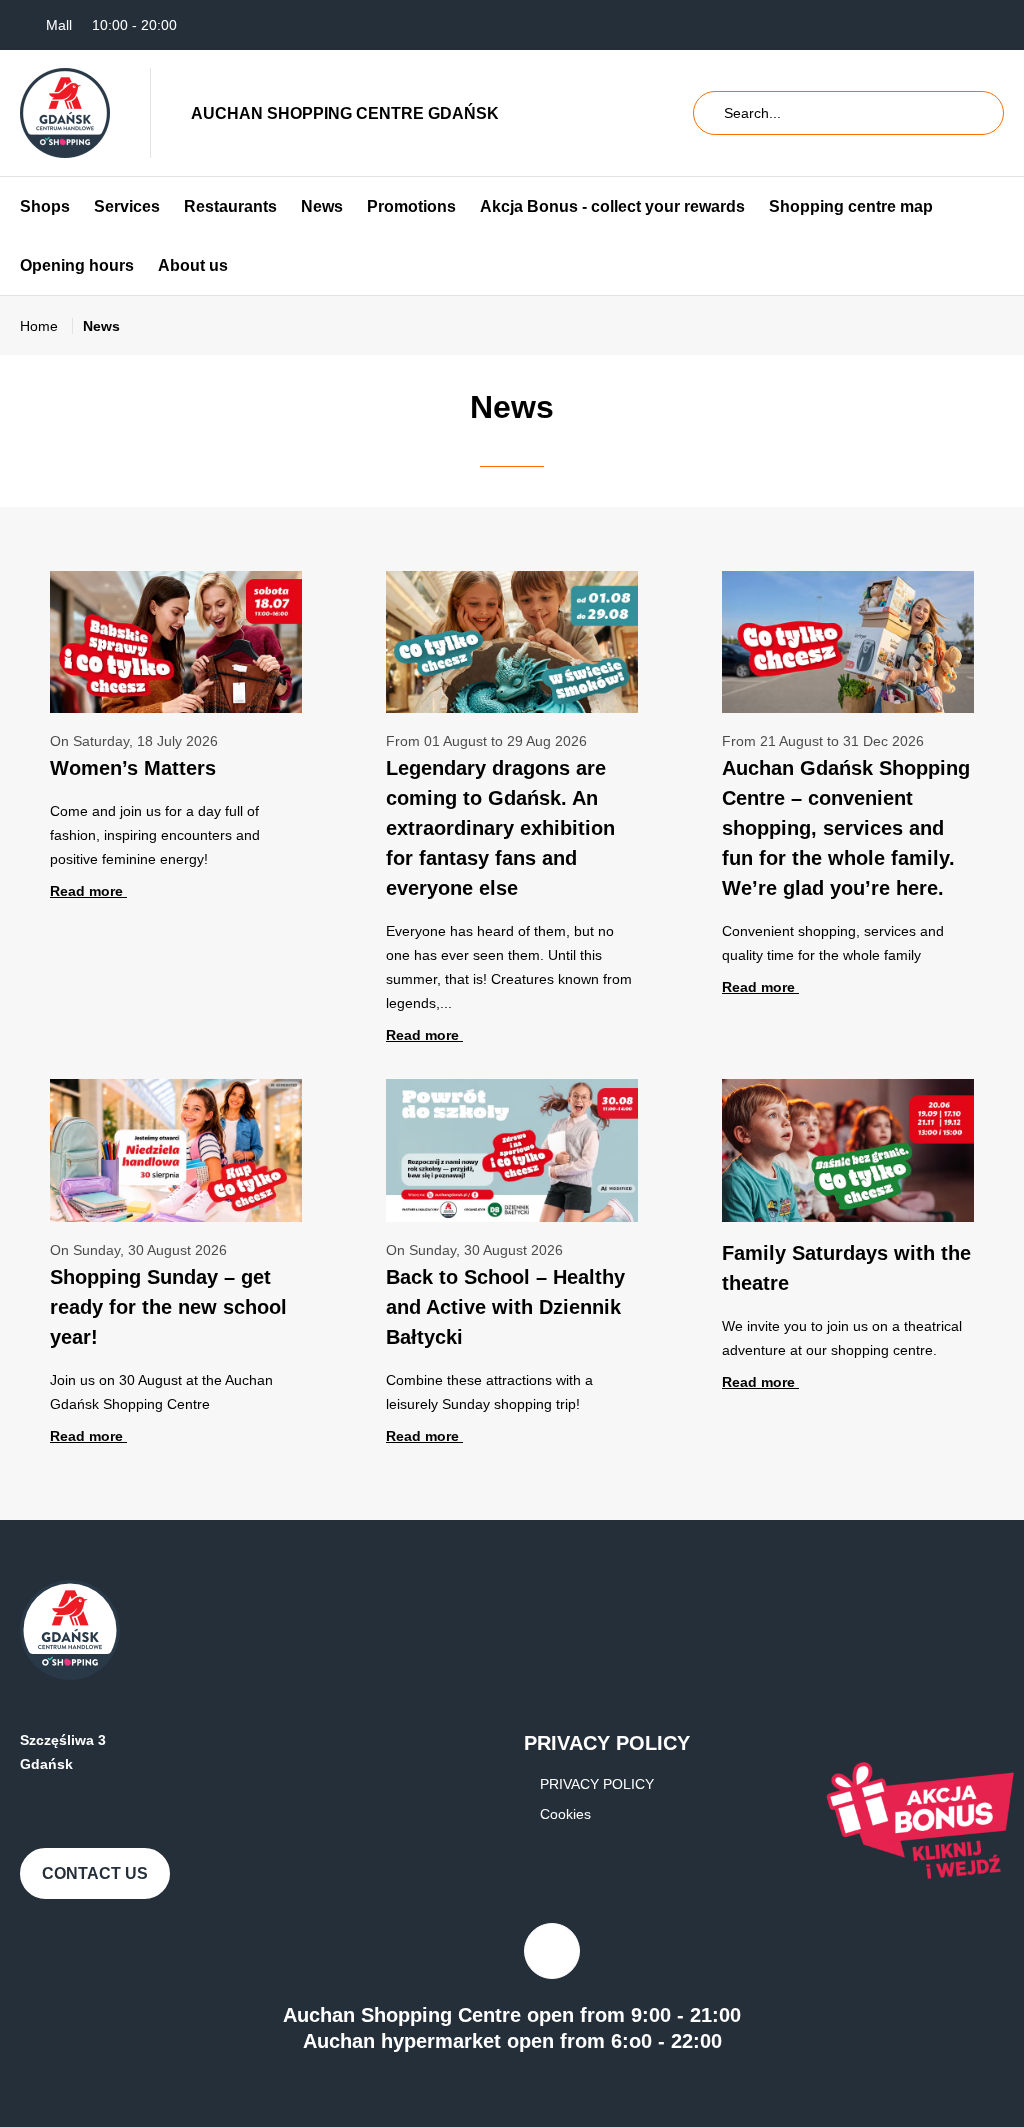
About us (193, 265)
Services (127, 206)
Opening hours (77, 265)
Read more (88, 891)
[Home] (65, 113)
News (322, 206)
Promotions (411, 206)
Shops (45, 206)
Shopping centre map (851, 206)
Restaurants (230, 206)
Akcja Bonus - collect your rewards (612, 206)
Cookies (565, 1814)
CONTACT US (95, 1873)
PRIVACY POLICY (597, 1784)
